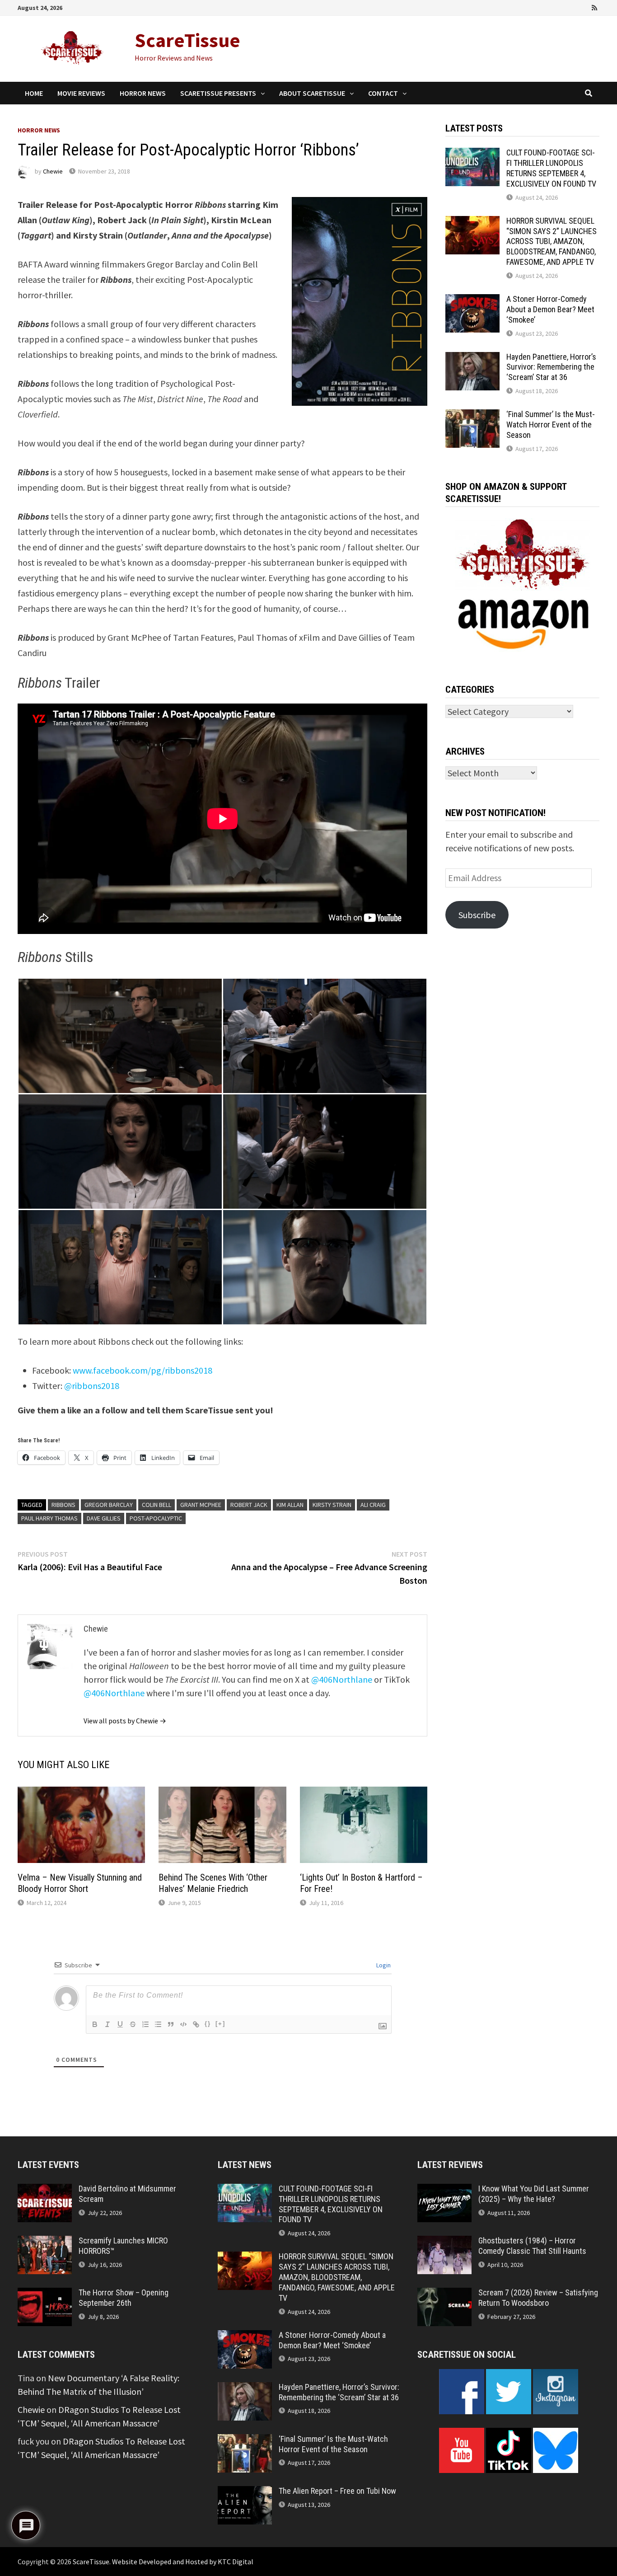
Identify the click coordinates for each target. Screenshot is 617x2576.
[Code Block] (183, 2024)
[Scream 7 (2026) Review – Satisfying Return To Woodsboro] (444, 2294)
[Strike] (133, 2024)
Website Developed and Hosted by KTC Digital (183, 2562)
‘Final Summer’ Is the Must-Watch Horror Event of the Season (551, 425)
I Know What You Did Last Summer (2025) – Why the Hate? (534, 2194)
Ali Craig (373, 1505)
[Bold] (95, 2024)
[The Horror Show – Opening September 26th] (45, 2294)
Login (383, 1965)
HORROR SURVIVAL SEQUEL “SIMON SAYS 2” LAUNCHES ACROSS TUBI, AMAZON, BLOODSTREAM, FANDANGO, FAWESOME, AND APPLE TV (552, 241)
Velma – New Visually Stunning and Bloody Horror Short (80, 1883)
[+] (220, 2024)
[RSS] (594, 7)
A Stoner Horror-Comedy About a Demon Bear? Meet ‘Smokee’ (550, 309)
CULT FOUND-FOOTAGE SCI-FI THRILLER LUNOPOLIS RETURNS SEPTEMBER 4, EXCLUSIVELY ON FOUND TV (551, 168)
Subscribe (477, 915)
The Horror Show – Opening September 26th (124, 2298)
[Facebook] (545, 7)
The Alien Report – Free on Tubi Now (337, 2491)
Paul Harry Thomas (49, 1518)
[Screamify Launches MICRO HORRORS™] (45, 2242)
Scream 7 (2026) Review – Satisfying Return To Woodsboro (538, 2298)
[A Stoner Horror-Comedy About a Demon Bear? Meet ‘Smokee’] (472, 301)
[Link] (196, 2024)
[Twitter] (570, 7)
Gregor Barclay (109, 1505)
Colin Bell (157, 1505)
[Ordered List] (145, 2024)
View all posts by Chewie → (125, 1721)
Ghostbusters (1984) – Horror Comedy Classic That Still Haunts (532, 2246)
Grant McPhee (201, 1505)
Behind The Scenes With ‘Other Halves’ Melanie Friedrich (213, 1883)
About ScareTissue (312, 93)
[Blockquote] (171, 2024)
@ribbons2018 (92, 1386)
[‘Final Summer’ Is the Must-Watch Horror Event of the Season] (472, 416)
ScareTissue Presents (218, 93)
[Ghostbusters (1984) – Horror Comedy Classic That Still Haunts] (444, 2242)
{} (208, 2024)
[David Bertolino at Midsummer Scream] (45, 2190)
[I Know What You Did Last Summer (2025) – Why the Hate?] (444, 2190)
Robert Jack (249, 1505)
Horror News (143, 93)
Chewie (53, 171)
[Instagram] (583, 7)
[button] (120, 1036)
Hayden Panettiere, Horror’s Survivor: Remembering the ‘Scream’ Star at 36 (551, 367)
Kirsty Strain (332, 1505)
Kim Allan (290, 1505)
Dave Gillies (104, 1518)
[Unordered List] (158, 2024)
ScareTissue (187, 40)
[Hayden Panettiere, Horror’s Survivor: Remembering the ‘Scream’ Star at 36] (472, 359)
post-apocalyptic (156, 1518)
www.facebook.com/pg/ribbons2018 (143, 1370)
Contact (383, 93)
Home (34, 93)
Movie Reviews (81, 93)
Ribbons (63, 1505)
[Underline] (120, 2024)
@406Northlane (342, 1679)
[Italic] (108, 2024)
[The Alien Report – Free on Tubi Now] (245, 2493)
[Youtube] (558, 7)
